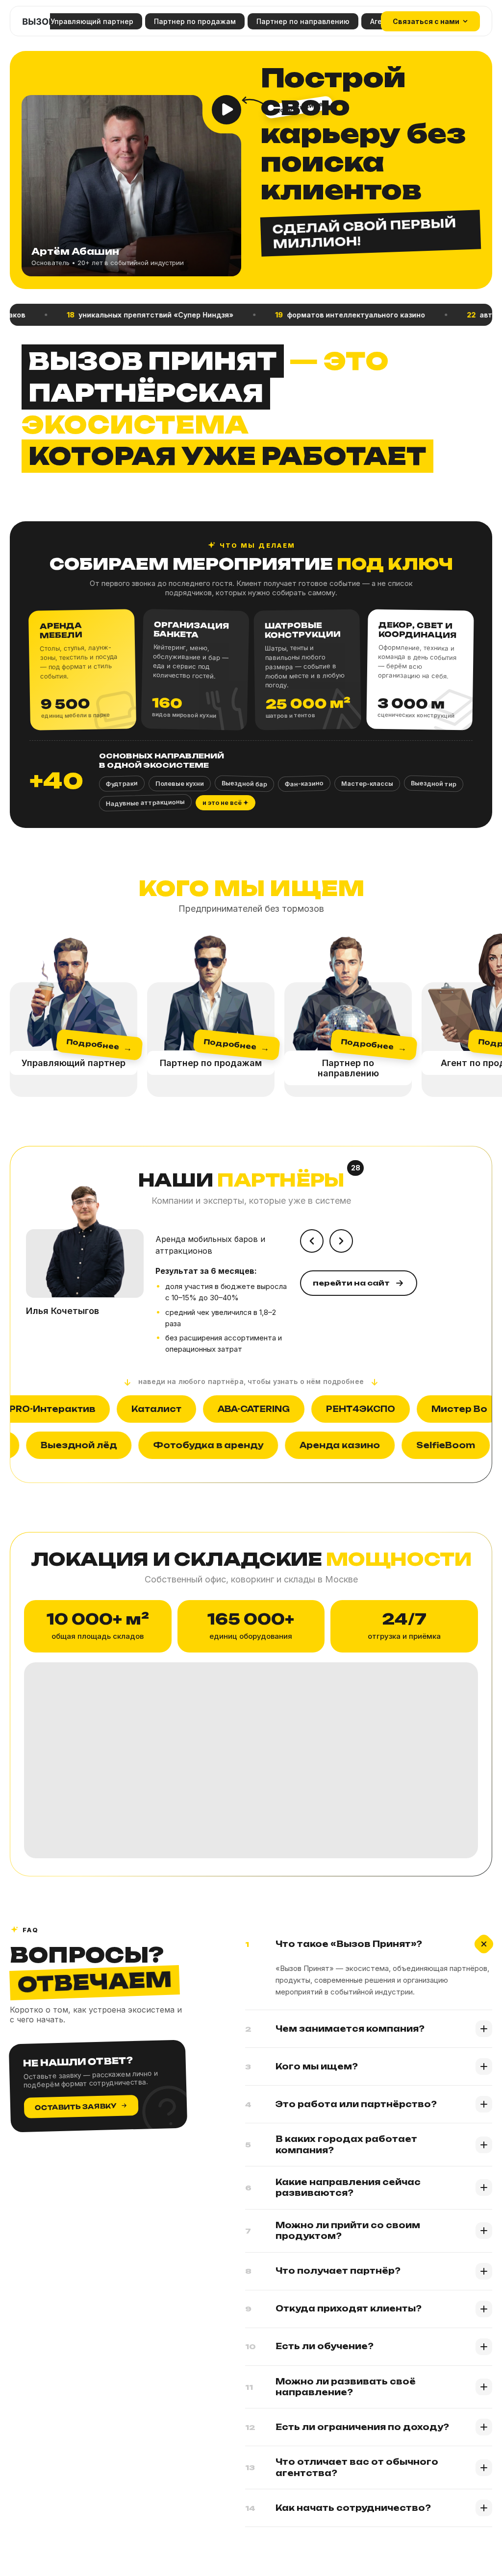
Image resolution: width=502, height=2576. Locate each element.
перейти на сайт (351, 1283)
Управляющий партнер (92, 21)
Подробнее (99, 1045)
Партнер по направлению (303, 21)
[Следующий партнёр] (341, 1241)
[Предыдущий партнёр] (312, 1241)
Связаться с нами (426, 21)
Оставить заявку (76, 2107)
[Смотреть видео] (226, 110)
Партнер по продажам (195, 21)
